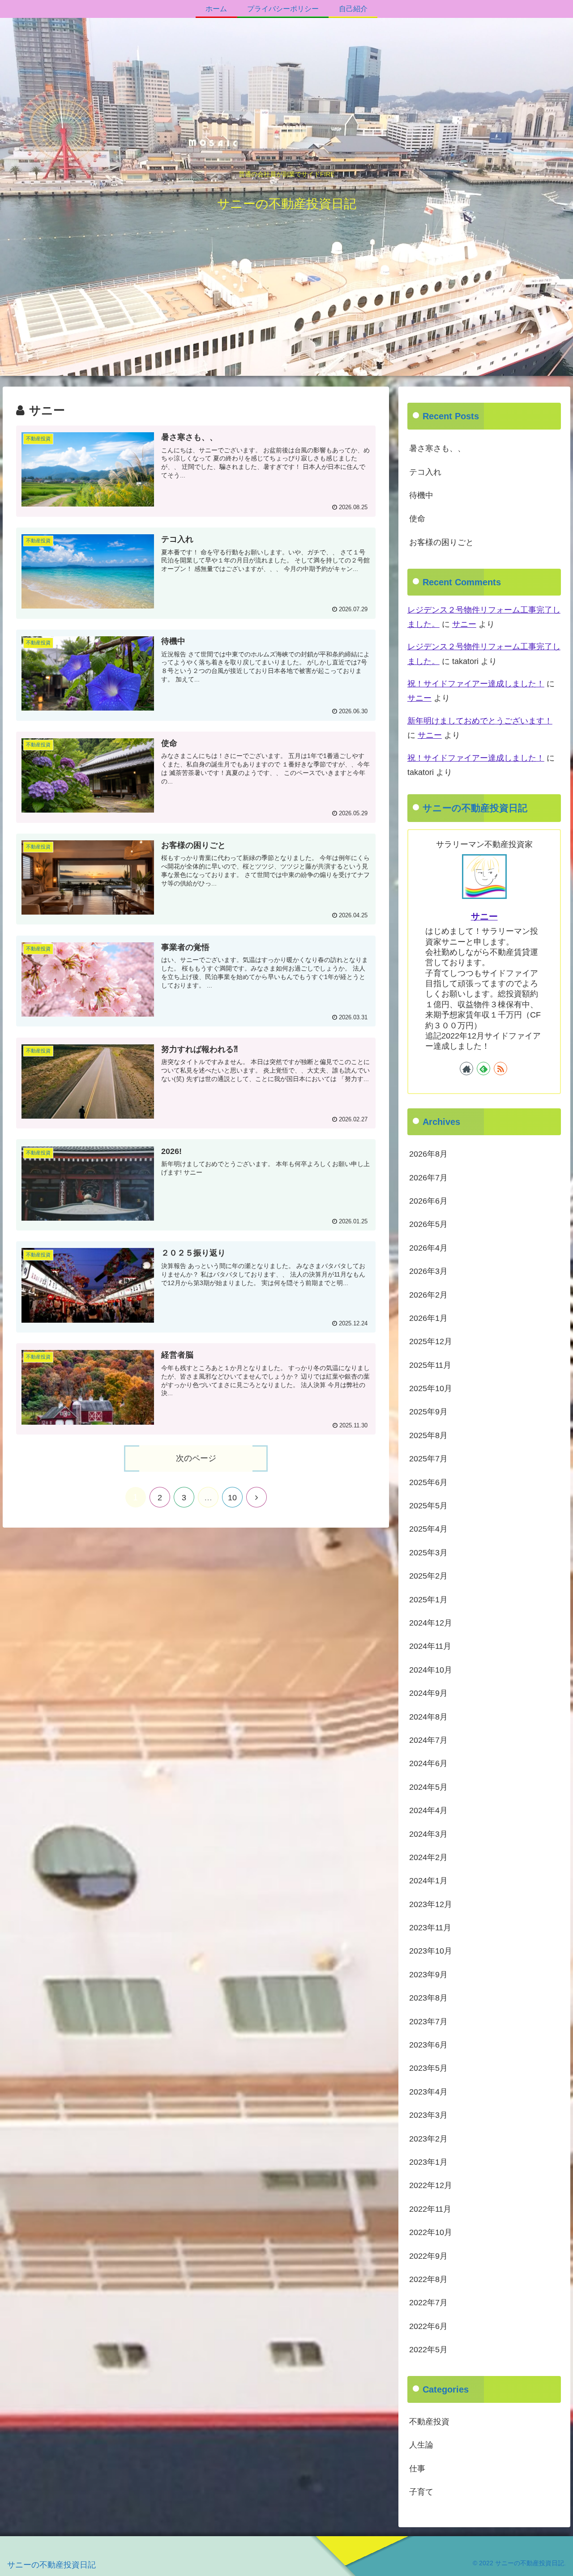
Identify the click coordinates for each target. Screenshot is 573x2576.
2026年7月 (428, 1177)
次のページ (196, 1458)
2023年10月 (431, 1951)
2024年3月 (428, 1834)
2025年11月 (430, 1365)
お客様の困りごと (441, 542)
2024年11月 (430, 1646)
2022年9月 (428, 2256)
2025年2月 (428, 1576)
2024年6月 (428, 1763)
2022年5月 (428, 2350)
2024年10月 (431, 1669)
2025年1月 (428, 1599)
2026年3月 (428, 1271)
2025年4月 (428, 1529)
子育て (421, 2492)
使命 (417, 519)
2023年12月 (431, 1904)
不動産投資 (429, 2422)
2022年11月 (430, 2209)
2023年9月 (428, 1974)
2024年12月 (431, 1623)
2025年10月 (431, 1388)
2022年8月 (428, 2279)
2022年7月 (428, 2303)
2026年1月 (428, 1318)
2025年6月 (428, 1482)
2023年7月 (428, 2021)
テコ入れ (425, 472)
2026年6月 (428, 1201)
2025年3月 (428, 1552)
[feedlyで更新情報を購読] (483, 1068)
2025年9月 (428, 1412)
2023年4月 (428, 2091)
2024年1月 (428, 1881)
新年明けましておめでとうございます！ (480, 721)
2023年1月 (428, 2162)
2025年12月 (431, 1341)
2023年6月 (428, 2045)
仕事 (417, 2468)
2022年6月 (428, 2326)
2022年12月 (431, 2185)
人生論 (421, 2445)
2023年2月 (428, 2138)
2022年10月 (431, 2232)
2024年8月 (428, 1716)
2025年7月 (428, 1459)
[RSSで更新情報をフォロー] (500, 1068)
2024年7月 (428, 1740)
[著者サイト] (466, 1068)
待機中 (421, 495)
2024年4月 (428, 1810)
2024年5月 (428, 1787)
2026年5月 (428, 1224)
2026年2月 (428, 1294)
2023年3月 (428, 2115)
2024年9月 (428, 1693)
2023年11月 (430, 1928)
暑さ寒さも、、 (437, 448)
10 (232, 1498)
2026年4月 (428, 1248)
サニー (464, 624)
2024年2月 (428, 1857)
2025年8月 (428, 1435)
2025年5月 (428, 1506)
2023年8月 (428, 1998)
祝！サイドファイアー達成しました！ (476, 684)
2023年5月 (428, 2068)
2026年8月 (428, 1154)
